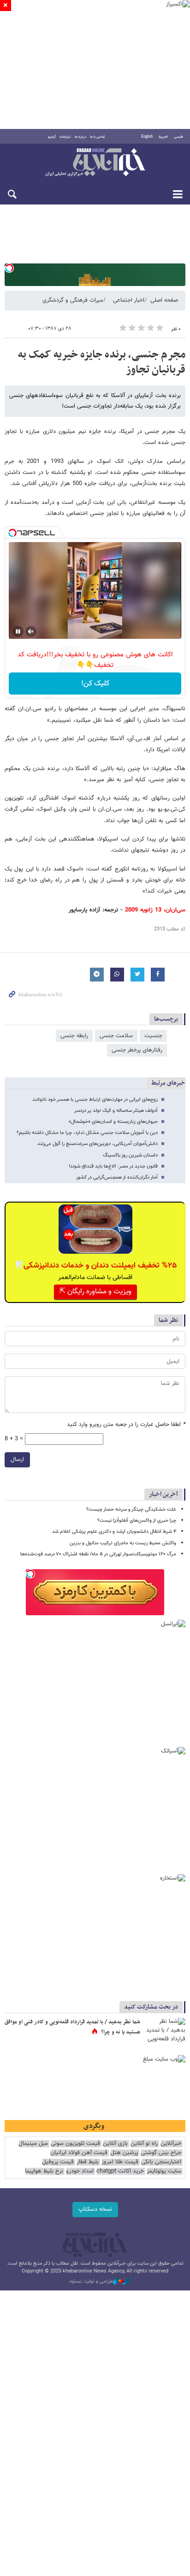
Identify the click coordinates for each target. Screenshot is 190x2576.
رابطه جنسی (74, 1036)
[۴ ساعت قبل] (165, 2032)
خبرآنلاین (95, 163)
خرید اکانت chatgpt (120, 2171)
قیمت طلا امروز (120, 2162)
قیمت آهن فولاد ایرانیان (79, 2153)
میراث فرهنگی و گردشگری (73, 300)
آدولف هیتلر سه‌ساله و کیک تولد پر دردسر (116, 1111)
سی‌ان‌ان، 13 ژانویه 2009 (155, 910)
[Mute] (31, 631)
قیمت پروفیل (58, 2162)
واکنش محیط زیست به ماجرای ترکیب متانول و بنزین (123, 1543)
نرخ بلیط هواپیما (44, 2171)
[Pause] (18, 631)
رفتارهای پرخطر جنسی (137, 1050)
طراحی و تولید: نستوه (91, 2282)
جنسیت (153, 1036)
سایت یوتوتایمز (164, 2171)
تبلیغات (65, 137)
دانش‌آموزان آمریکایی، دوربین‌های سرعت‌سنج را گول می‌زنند (98, 1144)
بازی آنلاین (115, 2144)
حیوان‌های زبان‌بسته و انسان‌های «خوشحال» (113, 1122)
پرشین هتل (124, 2153)
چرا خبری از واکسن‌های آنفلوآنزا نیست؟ (137, 1521)
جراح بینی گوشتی (161, 2153)
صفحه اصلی (164, 300)
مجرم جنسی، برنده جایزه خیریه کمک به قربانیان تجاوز (102, 362)
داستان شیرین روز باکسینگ (130, 1155)
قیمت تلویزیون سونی (75, 2144)
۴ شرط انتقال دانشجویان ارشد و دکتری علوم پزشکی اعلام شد (114, 1532)
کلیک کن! (95, 684)
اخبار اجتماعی (129, 300)
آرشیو (52, 137)
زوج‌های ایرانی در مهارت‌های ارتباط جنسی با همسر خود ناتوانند (95, 1100)
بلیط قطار (88, 2162)
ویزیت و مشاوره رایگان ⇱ (95, 1292)
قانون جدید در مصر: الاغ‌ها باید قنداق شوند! (113, 1166)
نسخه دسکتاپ (95, 2209)
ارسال (17, 1460)
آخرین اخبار (163, 1494)
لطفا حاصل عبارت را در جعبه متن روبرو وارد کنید (126, 1425)
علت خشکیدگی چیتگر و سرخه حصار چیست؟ (131, 1510)
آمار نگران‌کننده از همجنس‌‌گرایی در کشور (117, 1177)
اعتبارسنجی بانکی (161, 2162)
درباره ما (80, 137)
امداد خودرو (80, 2171)
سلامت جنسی (116, 1036)
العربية (163, 137)
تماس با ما (98, 137)
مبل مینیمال (33, 2144)
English (147, 137)
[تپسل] (9, 268)
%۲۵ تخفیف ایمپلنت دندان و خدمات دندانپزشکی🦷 (95, 1266)
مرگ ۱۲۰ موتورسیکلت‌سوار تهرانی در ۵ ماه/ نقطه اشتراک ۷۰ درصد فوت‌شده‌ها (98, 1554)
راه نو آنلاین (144, 2144)
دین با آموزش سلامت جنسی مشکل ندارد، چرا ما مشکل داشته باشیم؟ (87, 1133)
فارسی (178, 137)
